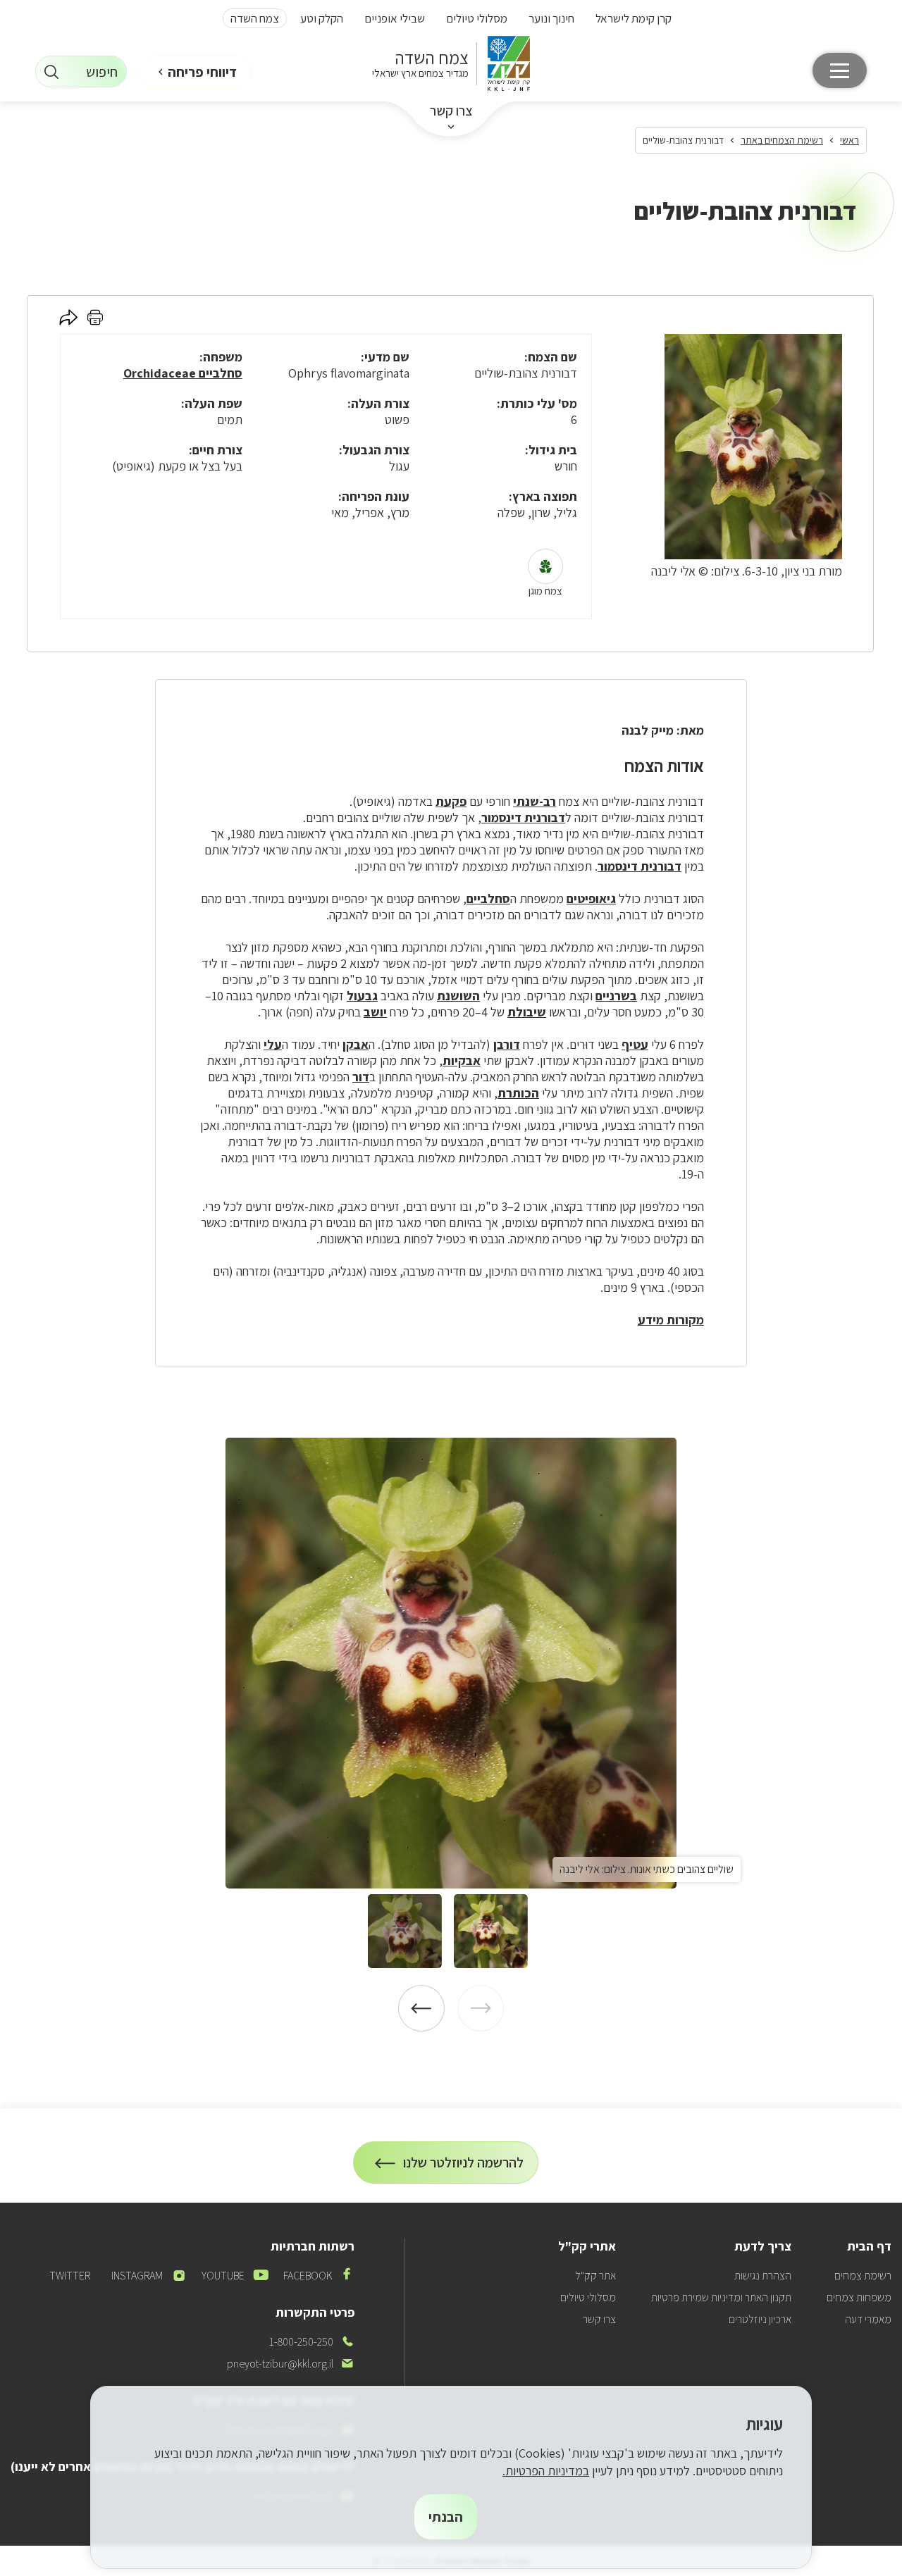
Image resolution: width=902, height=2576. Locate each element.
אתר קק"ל (595, 2276)
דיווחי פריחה (202, 72)
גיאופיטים (591, 898)
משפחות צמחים (859, 2297)
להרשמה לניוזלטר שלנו (464, 2169)
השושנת (458, 996)
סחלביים (488, 898)
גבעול (362, 996)
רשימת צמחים (863, 2276)
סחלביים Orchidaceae (183, 373)
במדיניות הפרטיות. (546, 2471)
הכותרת (518, 1093)
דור (361, 1077)
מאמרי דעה (868, 2319)
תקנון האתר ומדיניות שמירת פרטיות (721, 2297)
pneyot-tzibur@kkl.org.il (291, 2364)
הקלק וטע (322, 18)
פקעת (451, 801)
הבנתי (446, 2517)
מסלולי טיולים (477, 18)
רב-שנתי (535, 801)
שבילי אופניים (395, 18)
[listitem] (451, 1663)
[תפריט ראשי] (840, 70)
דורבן (507, 1044)
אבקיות (462, 1060)
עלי (273, 1044)
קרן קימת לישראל (634, 18)
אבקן (356, 1044)
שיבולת (527, 1012)
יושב (375, 1012)
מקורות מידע (671, 1320)
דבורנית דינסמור (523, 817)
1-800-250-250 (312, 2342)
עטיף (635, 1044)
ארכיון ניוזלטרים (760, 2319)
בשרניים (616, 996)
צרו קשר (451, 111)
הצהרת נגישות (763, 2276)
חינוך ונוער (551, 18)
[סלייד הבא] (421, 2008)
